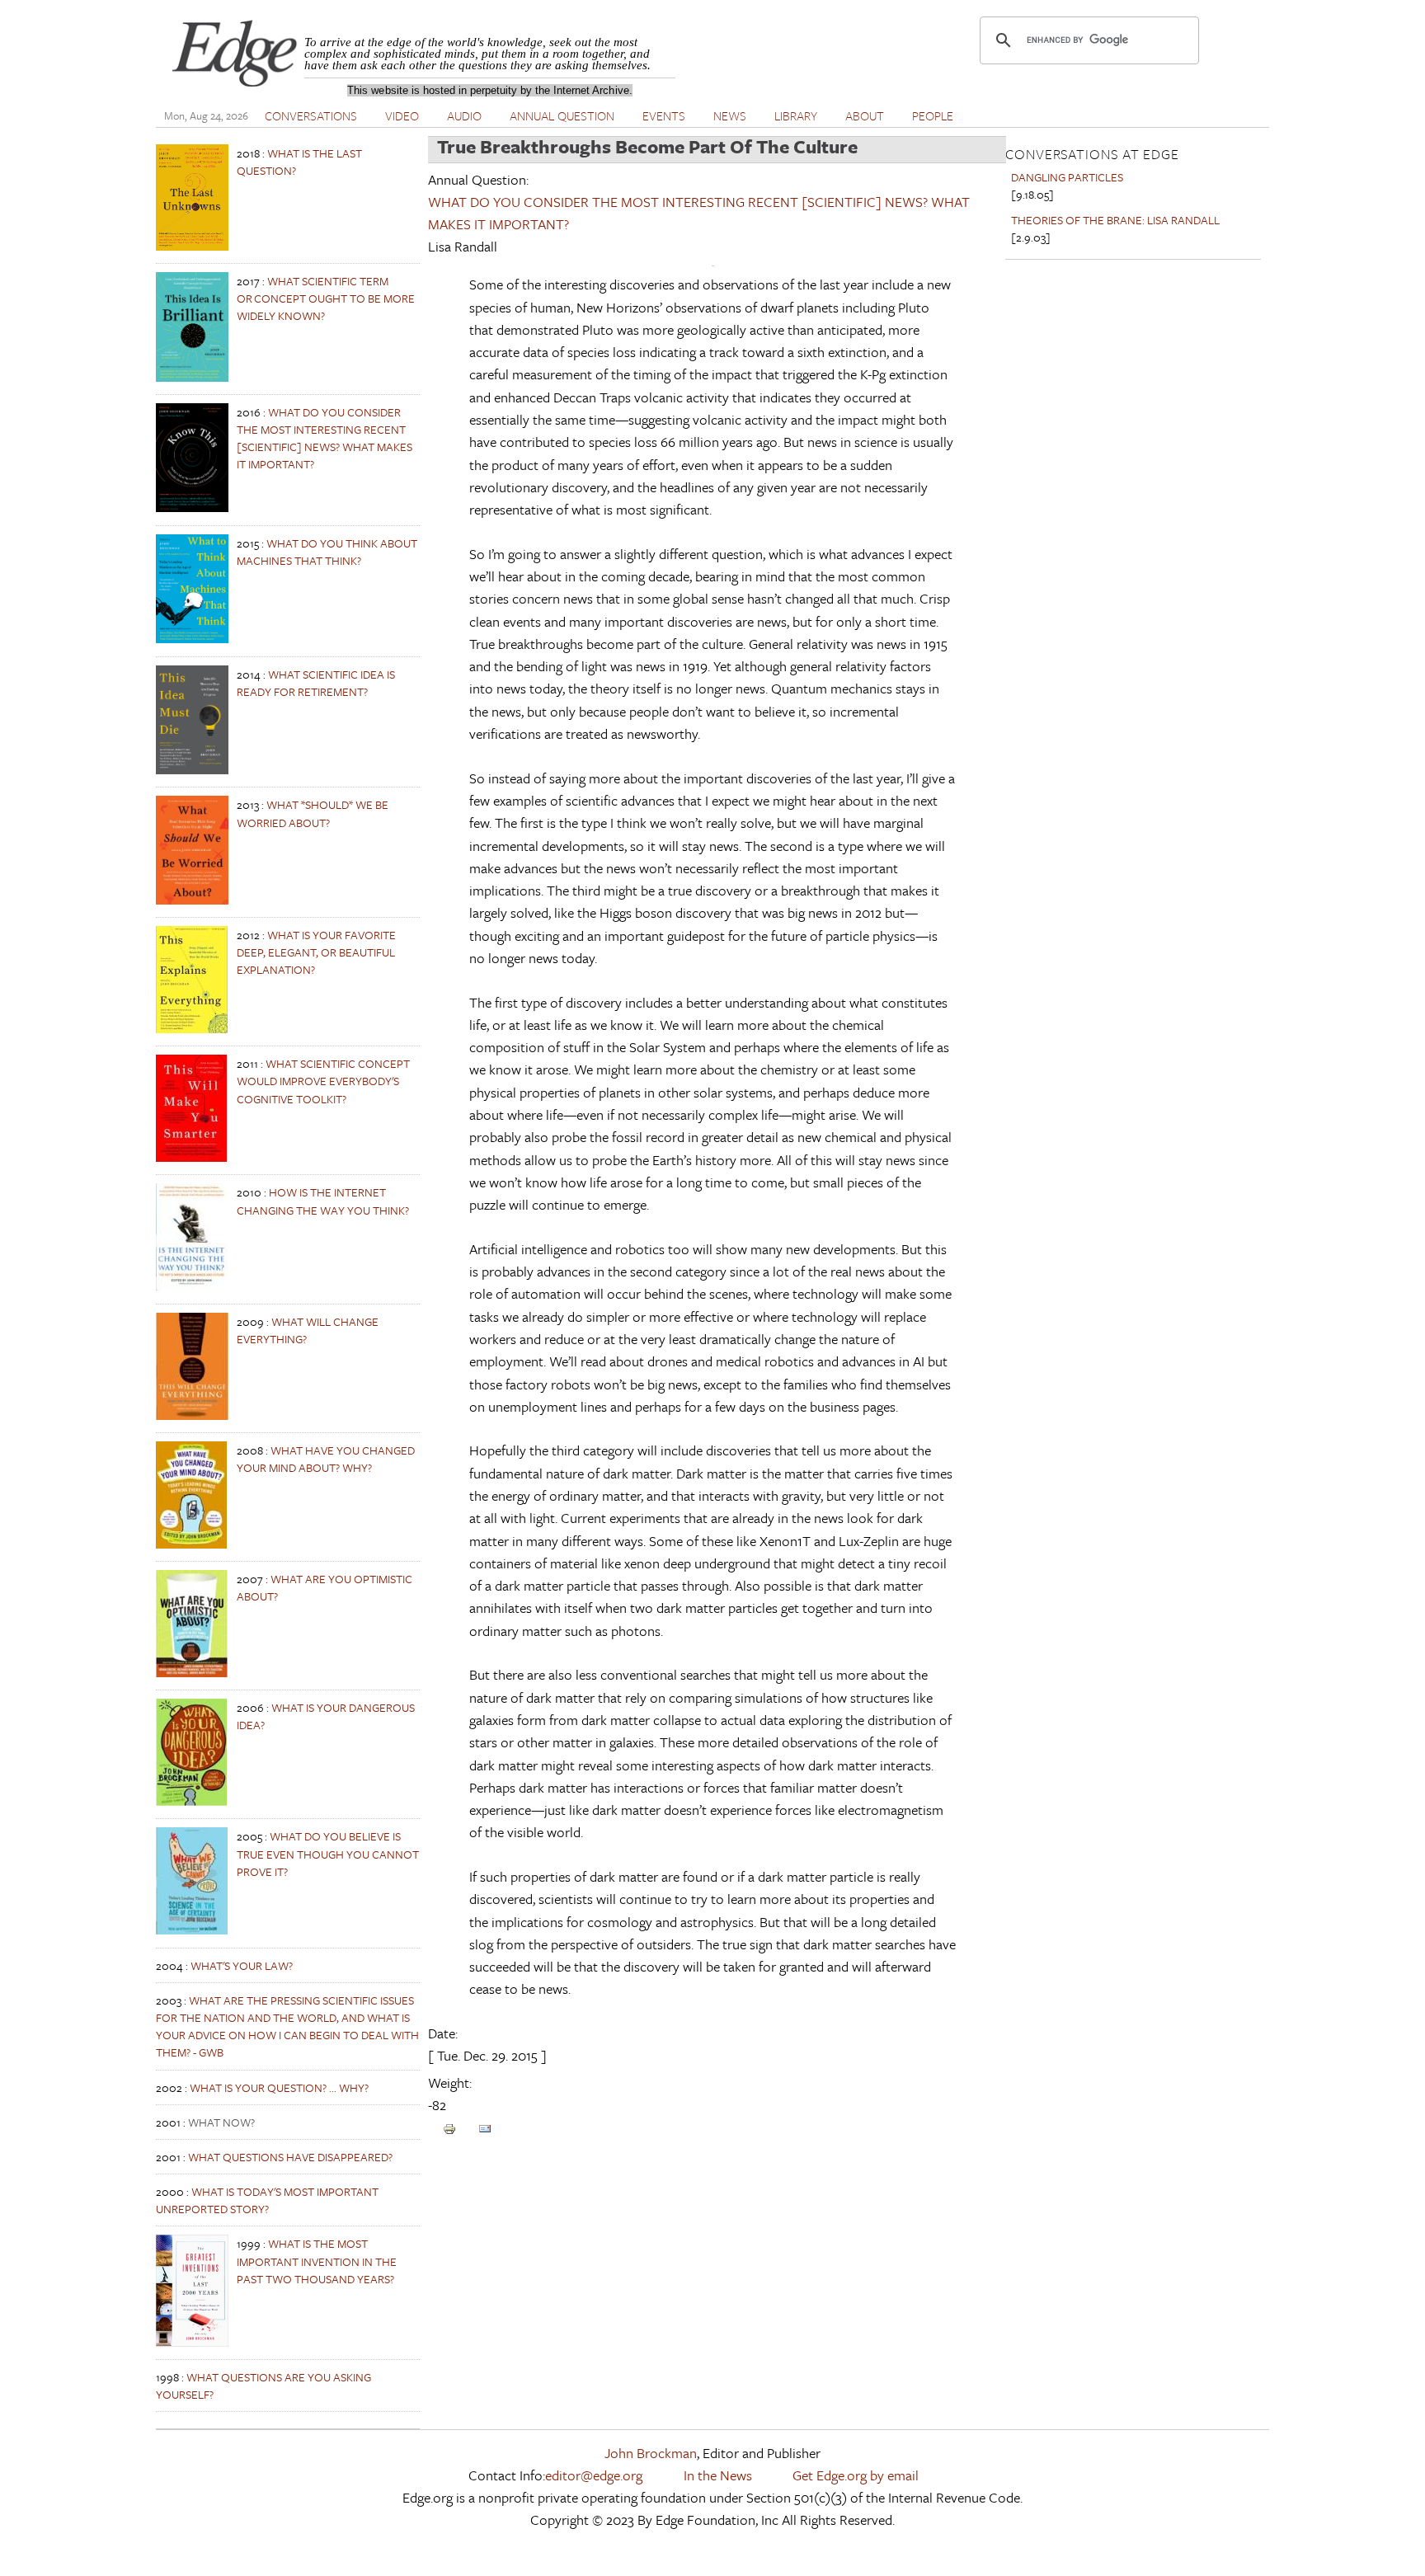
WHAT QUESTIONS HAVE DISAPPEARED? (290, 2157)
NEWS (730, 115)
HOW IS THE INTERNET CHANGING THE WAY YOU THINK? (323, 1201)
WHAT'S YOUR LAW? (242, 1965)
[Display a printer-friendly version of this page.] (449, 2128)
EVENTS (664, 115)
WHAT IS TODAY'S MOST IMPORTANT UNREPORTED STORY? (267, 2200)
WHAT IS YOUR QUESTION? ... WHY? (279, 2087)
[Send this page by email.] (485, 2128)
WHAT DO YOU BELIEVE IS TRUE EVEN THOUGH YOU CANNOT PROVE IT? (328, 1853)
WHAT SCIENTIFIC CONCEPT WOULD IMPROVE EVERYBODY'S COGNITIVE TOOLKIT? (323, 1081)
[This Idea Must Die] (192, 770)
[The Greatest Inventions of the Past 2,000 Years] (192, 2342)
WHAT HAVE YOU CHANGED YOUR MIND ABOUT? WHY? (326, 1459)
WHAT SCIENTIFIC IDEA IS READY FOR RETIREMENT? (316, 683)
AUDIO (464, 115)
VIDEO (402, 115)
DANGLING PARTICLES (1067, 177)
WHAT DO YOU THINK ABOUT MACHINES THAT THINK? (327, 552)
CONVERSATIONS (311, 115)
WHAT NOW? (221, 2122)
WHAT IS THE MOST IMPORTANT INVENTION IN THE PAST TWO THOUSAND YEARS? (317, 2261)
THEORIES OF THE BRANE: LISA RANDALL (1115, 220)
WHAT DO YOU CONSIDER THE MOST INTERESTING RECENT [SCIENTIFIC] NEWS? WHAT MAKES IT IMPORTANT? (325, 438)
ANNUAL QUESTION (562, 115)
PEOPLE (933, 115)
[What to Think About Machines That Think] (192, 639)
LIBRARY (796, 115)
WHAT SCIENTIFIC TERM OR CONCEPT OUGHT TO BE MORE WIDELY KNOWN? (326, 298)
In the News (718, 2475)
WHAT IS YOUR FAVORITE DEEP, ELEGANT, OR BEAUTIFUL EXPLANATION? (316, 952)
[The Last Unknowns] (192, 246)
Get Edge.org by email (856, 2475)
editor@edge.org (594, 2475)
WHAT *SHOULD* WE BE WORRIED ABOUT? (313, 813)
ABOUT (865, 115)
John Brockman (651, 2453)
